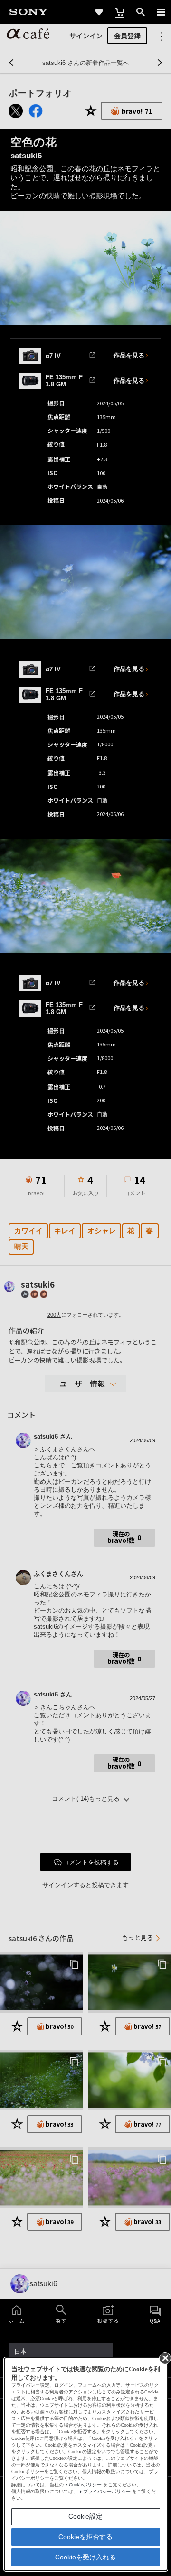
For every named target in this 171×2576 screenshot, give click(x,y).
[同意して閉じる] (164, 2357)
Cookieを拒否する (85, 2537)
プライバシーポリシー (107, 2491)
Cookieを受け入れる (85, 2557)
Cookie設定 (85, 2516)
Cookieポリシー (85, 2485)
